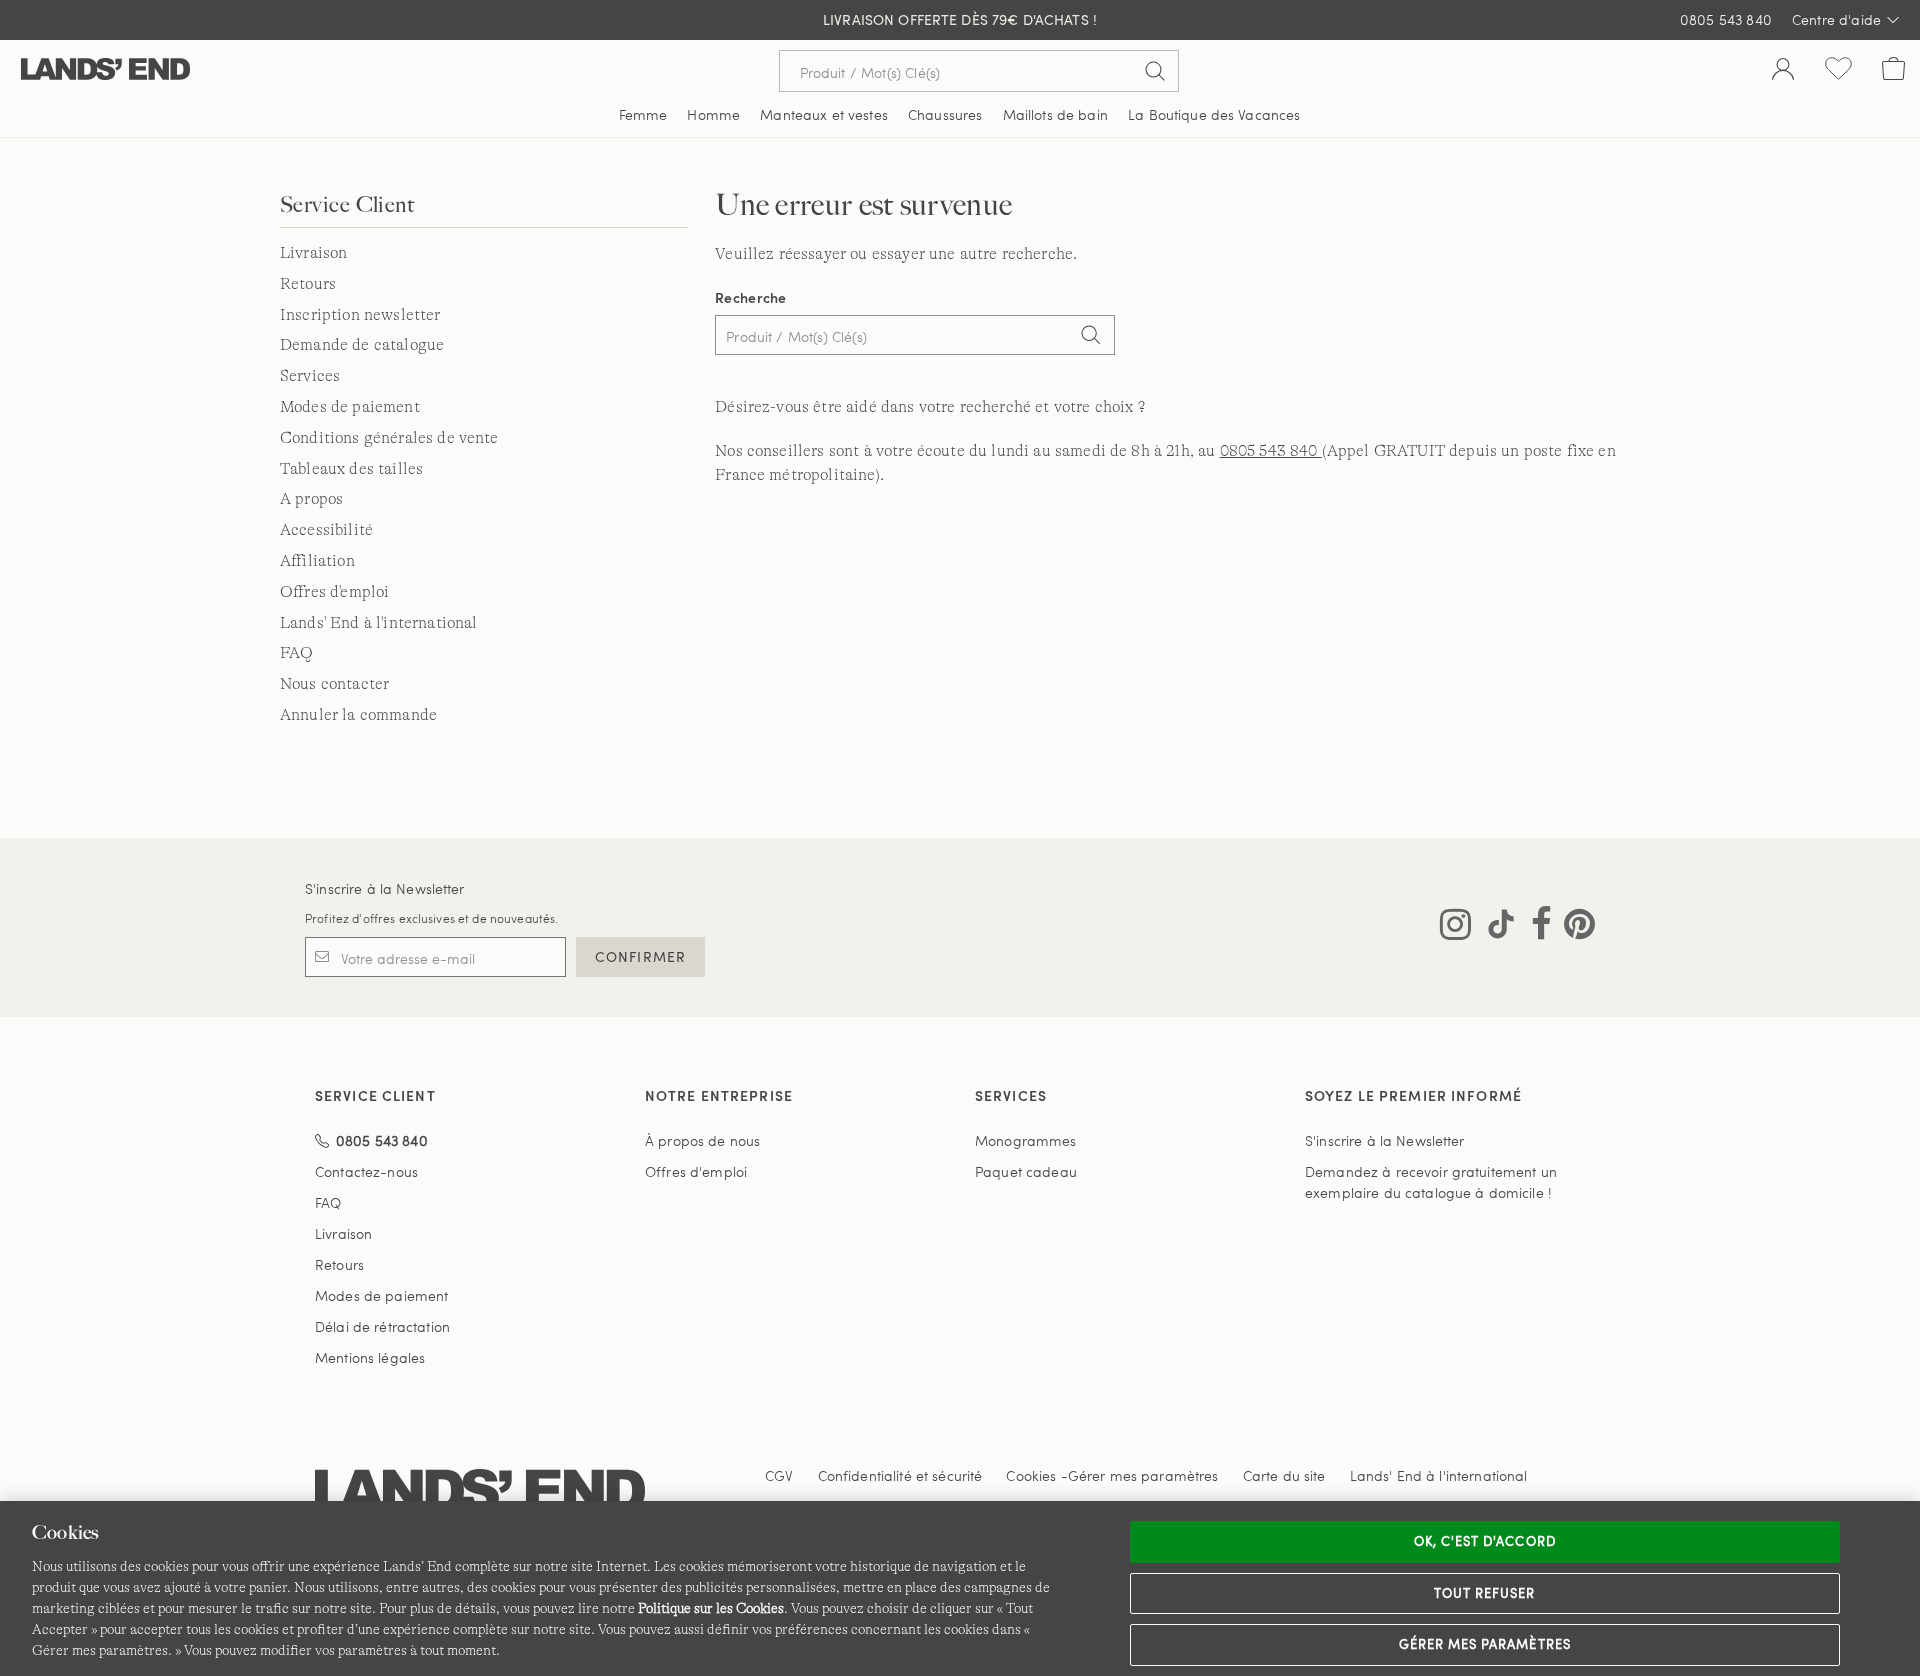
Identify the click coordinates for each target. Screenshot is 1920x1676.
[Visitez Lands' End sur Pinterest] (1573, 928)
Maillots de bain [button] (1055, 114)
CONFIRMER (640, 956)
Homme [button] (713, 114)
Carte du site (1284, 1475)
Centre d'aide (1836, 19)
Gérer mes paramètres (1485, 1644)
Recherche (751, 297)
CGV (779, 1475)
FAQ (296, 653)
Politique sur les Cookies (711, 1608)
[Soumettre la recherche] (1155, 71)
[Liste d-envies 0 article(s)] (1838, 71)
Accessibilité (326, 530)
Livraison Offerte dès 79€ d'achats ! (960, 19)
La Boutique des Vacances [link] (1214, 114)
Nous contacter (334, 684)
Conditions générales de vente (389, 438)
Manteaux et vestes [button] (824, 114)
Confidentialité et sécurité (900, 1475)
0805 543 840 (1726, 19)
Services (310, 376)
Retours (308, 284)
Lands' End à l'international (378, 623)
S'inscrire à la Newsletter (385, 888)
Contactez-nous (366, 1171)
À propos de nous (702, 1140)
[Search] (1090, 337)
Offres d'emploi (334, 592)
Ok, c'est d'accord (1485, 1541)
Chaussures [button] (945, 114)
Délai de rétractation (382, 1326)
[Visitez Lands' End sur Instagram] (1455, 928)
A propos (311, 499)
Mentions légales (370, 1357)
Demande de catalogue (362, 345)
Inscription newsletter (360, 315)
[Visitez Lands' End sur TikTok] (1495, 928)
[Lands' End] (105, 70)
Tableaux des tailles (351, 469)
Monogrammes (1026, 1140)
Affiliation (317, 561)
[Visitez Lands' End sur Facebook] (1535, 928)
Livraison (313, 253)
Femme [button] (643, 114)
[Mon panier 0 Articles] (1893, 71)
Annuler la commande (358, 715)
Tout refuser (1485, 1593)
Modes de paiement (350, 407)
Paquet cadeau (1026, 1171)
